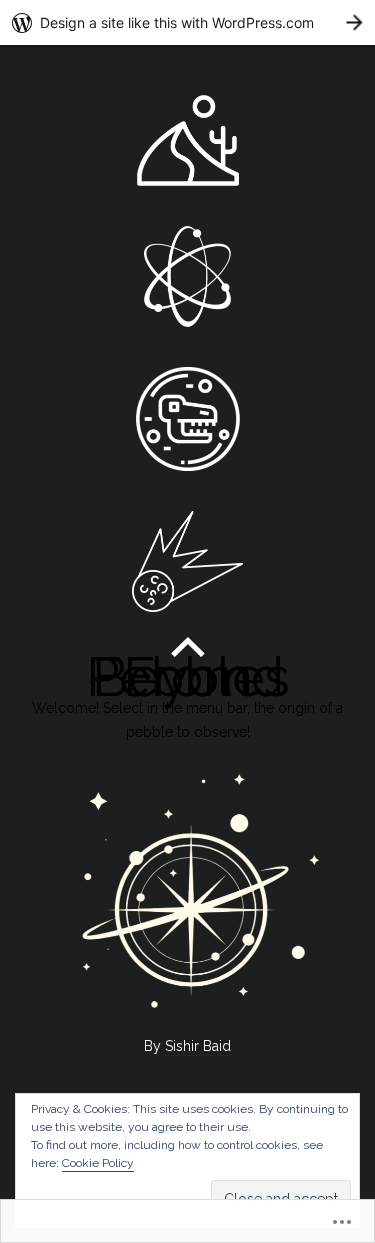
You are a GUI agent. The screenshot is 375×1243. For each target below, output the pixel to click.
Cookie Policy (98, 1163)
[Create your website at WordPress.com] (187, 22)
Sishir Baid (198, 1046)
